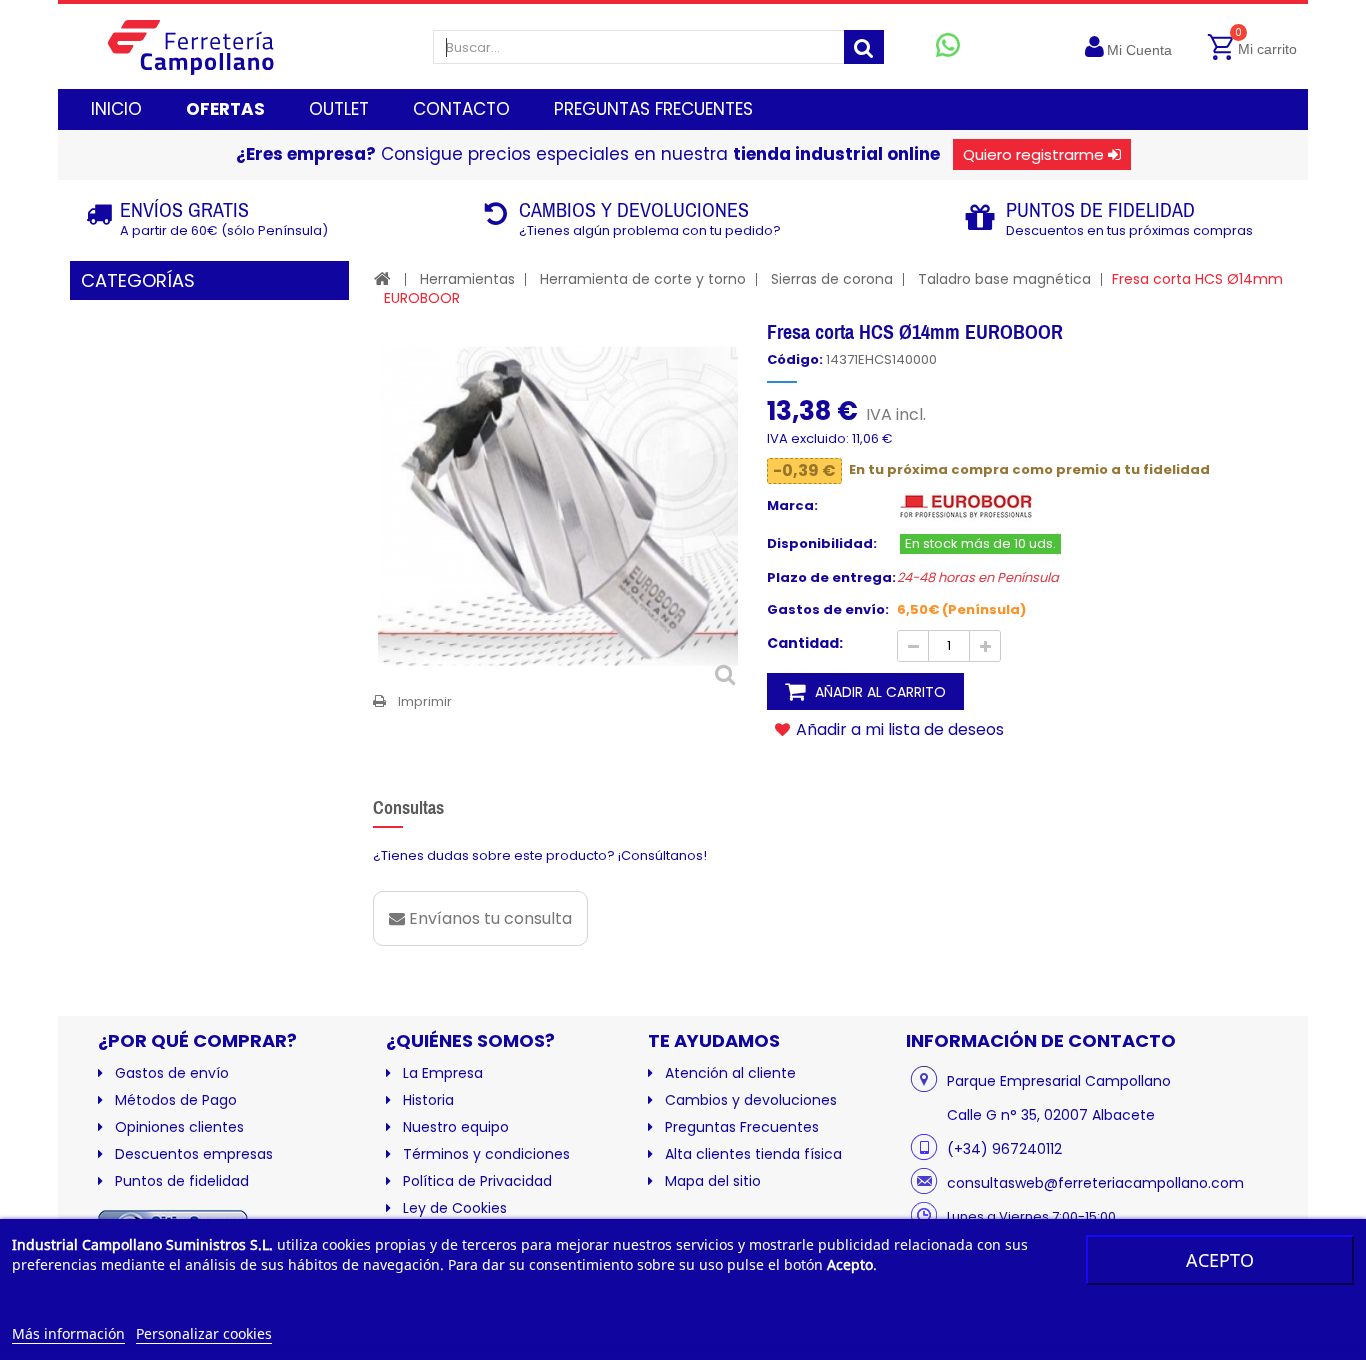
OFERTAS (225, 109)
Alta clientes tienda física (753, 1154)
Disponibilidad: (822, 544)
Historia (428, 1100)
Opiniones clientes (179, 1127)
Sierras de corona (832, 279)
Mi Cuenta (1139, 50)
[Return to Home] (382, 278)
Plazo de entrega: (831, 578)
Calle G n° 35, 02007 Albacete (1051, 1115)
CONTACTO (461, 109)
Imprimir (425, 701)
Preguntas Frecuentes (742, 1127)
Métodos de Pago (176, 1100)
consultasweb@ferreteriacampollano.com (1095, 1183)
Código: (795, 360)
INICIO (116, 109)
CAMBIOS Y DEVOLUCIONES (634, 209)
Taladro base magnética (1004, 279)
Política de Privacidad (477, 1181)
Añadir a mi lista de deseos (898, 729)
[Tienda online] (206, 46)
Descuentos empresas (194, 1154)
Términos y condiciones (486, 1154)
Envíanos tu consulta (488, 918)
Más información (68, 1333)
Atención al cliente (730, 1073)
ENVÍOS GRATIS (184, 209)
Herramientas (467, 279)
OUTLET (339, 109)
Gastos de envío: (828, 610)
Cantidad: (805, 643)
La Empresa (443, 1073)
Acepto (1220, 1260)
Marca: (792, 506)
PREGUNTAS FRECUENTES (653, 109)
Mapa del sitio (713, 1181)
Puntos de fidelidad (182, 1181)
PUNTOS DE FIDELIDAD (1100, 209)
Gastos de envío (172, 1073)
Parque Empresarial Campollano (1059, 1081)
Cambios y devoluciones (751, 1100)
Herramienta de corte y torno (643, 279)
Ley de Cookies (455, 1208)
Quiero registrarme (1033, 154)
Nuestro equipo (456, 1127)
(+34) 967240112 (1004, 1149)
